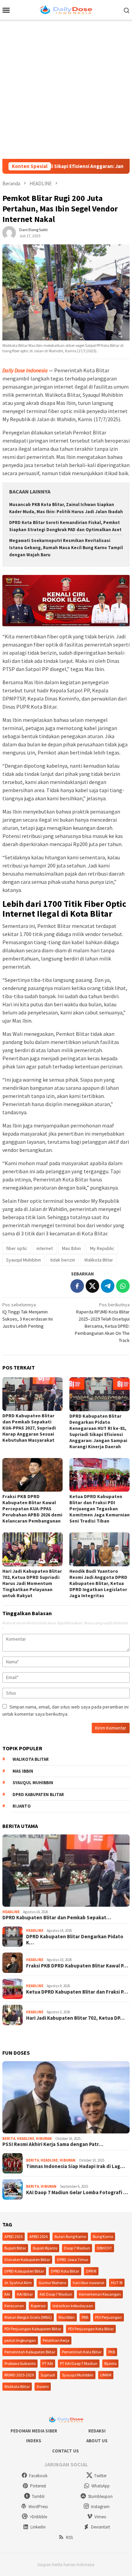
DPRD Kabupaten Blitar (38, 1795)
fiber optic (17, 1248)
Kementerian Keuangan (100, 2294)
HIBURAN (44, 2139)
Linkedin (38, 2527)
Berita (9, 2139)
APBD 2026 (39, 2236)
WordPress (38, 2507)
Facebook (38, 2476)
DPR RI (91, 2271)
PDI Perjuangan (108, 2317)
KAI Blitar (25, 2294)
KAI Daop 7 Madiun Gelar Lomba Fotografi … (77, 2192)
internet (45, 1248)
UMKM (106, 2375)
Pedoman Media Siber (34, 2431)
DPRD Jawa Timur (73, 2260)
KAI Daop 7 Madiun (56, 2294)
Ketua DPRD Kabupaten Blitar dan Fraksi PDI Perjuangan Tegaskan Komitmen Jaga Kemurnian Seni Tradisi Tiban (100, 1509)
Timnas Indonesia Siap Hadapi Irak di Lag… (75, 2166)
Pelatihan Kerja (56, 2340)
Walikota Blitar (99, 1260)
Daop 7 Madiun (77, 2248)
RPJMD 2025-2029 (19, 2375)
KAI (7, 2294)
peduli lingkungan (20, 2340)
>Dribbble (38, 2517)
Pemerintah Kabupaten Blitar (30, 2352)
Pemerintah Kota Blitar (82, 2352)
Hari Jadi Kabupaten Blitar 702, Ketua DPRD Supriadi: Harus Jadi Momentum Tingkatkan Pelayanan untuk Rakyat (32, 1583)
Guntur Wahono (52, 2283)
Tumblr (38, 2496)
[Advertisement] (66, 89)
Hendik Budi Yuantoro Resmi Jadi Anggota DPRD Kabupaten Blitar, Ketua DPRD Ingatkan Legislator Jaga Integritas (98, 1583)
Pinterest (38, 2486)
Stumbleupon (100, 2496)
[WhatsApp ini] (123, 1286)
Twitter (100, 2476)
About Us (97, 2441)
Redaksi (97, 2431)
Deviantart (101, 2527)
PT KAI (48, 2363)
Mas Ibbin (71, 1248)
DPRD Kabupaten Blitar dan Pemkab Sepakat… (57, 1918)
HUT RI (117, 2283)
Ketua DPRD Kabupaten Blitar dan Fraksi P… (77, 1992)
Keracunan (14, 2306)
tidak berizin (63, 1260)
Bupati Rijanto (45, 2248)
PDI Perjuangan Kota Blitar (91, 2329)
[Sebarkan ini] (77, 1286)
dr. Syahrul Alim (18, 2283)
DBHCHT (104, 2248)
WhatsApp (101, 2486)
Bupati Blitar (15, 2248)
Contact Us (65, 2451)
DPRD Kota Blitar (65, 2271)
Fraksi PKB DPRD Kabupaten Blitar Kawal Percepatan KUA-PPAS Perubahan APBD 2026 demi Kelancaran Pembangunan (32, 1509)
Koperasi (38, 2306)
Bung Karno (103, 2236)
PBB (85, 2317)
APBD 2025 (14, 2236)
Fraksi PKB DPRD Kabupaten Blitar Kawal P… (77, 1966)
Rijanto (22, 1806)
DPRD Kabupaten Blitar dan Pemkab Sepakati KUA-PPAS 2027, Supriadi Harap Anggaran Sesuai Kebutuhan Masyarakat (29, 1428)
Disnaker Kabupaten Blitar (27, 2260)
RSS (69, 2537)
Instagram (100, 2507)
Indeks (34, 2441)
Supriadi (48, 2375)
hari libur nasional (89, 2283)
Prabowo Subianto (20, 2363)
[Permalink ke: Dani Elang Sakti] (9, 232)
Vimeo (100, 2517)
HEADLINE (11, 1912)
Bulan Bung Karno (70, 2236)
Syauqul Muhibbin (24, 1260)
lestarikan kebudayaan (73, 2306)
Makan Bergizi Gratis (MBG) (28, 2317)
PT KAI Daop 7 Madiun (79, 2363)
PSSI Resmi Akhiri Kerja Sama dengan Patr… (53, 2144)
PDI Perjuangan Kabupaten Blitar (33, 2329)
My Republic (102, 1248)
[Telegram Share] (108, 1286)
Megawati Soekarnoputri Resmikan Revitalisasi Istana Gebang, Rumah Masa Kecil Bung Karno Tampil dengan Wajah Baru (66, 548)
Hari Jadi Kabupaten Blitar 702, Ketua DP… (75, 2018)
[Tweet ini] (92, 1286)
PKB (112, 2352)
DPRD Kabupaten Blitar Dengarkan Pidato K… (75, 1940)
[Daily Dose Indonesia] (66, 9)
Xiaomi (43, 2386)
